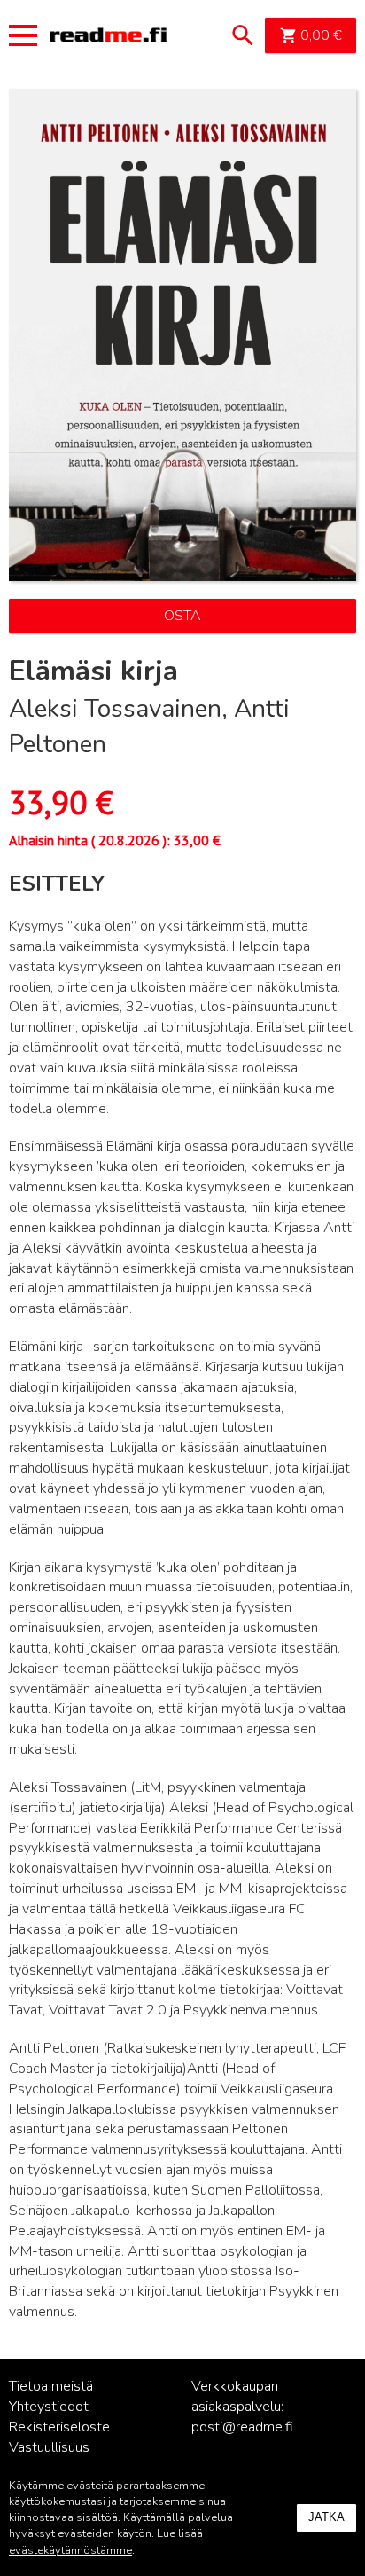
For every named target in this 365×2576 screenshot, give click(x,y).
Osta (182, 616)
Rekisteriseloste (59, 2427)
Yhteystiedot (49, 2407)
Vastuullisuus (49, 2447)
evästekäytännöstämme (70, 2550)
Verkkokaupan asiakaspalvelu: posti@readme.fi (242, 2407)
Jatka (326, 2517)
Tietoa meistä (51, 2386)
